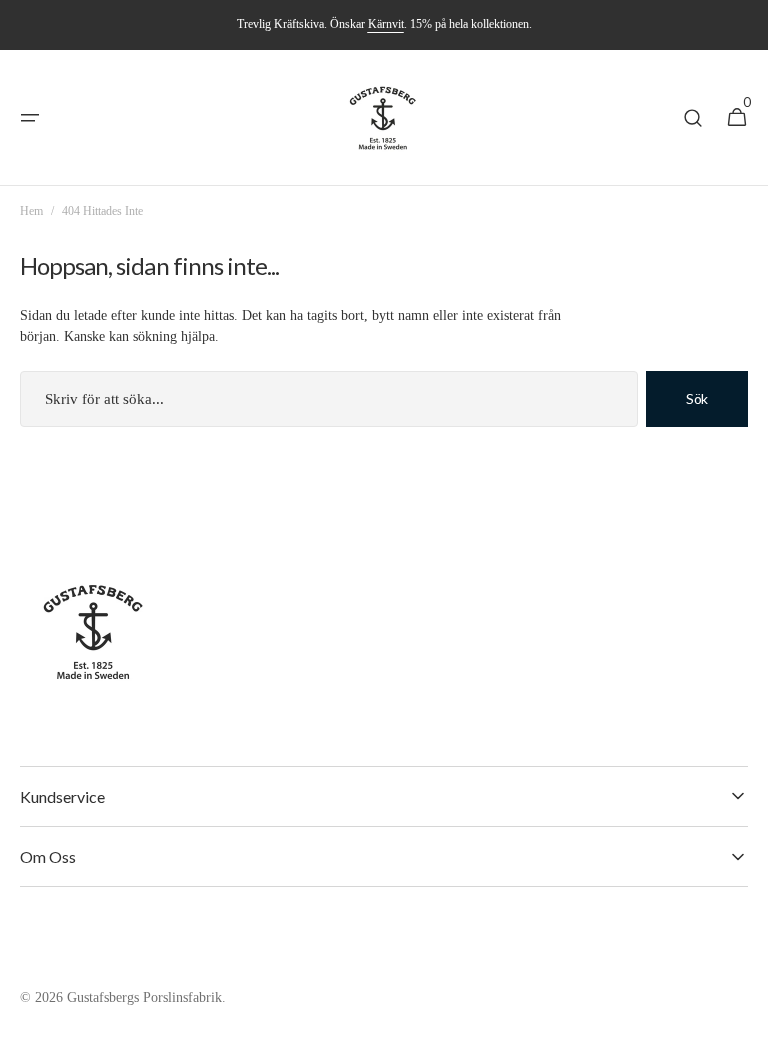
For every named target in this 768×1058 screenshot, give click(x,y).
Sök (697, 398)
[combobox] (329, 399)
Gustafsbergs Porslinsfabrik (144, 997)
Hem (31, 211)
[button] (30, 118)
